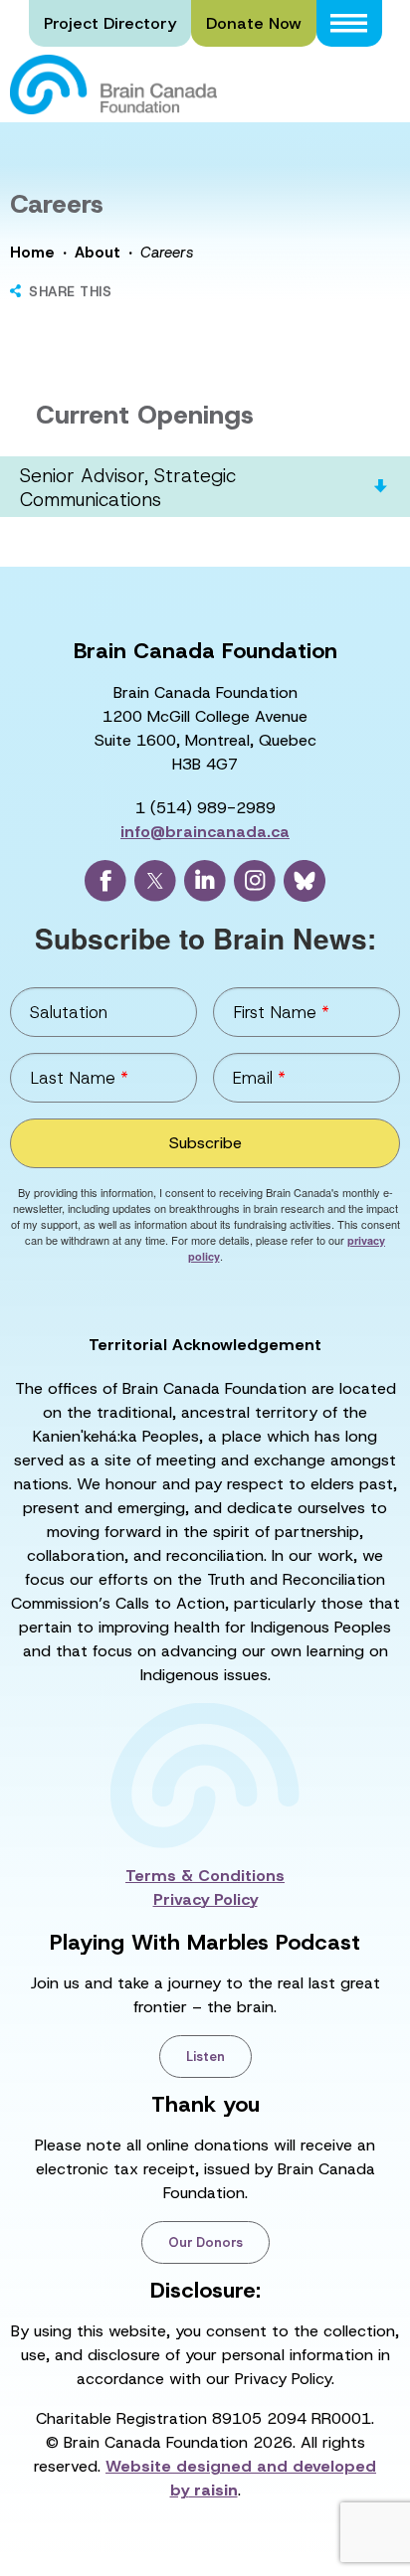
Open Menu (349, 23)
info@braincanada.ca (205, 832)
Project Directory (110, 23)
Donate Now (254, 23)
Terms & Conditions (205, 1876)
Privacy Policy (205, 1899)
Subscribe (205, 1143)
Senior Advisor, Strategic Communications (128, 488)
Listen (205, 2057)
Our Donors (205, 2242)
